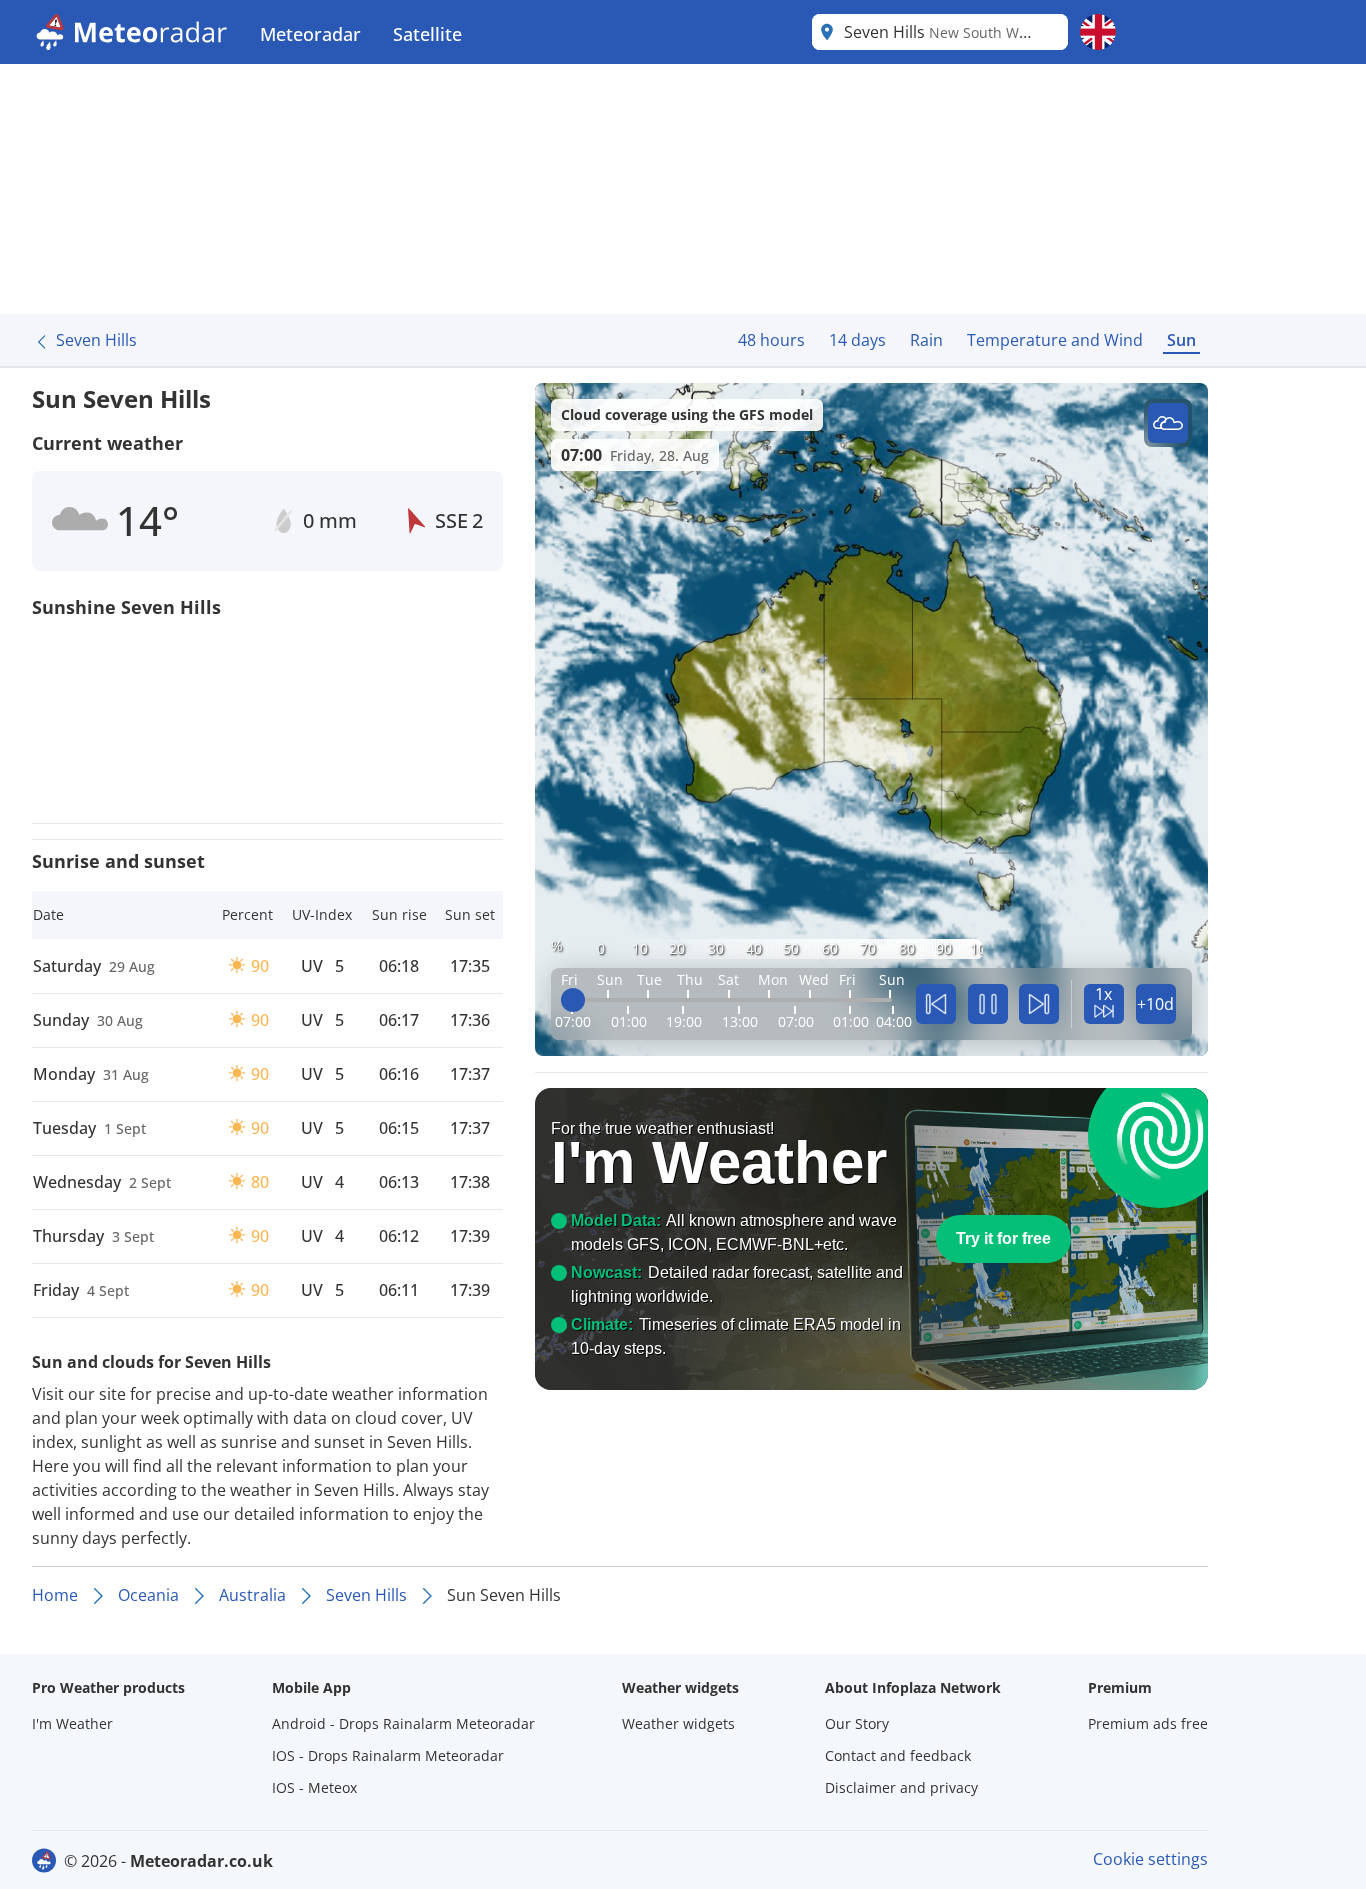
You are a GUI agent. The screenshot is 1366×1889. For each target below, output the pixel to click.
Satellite (427, 34)
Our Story (857, 1723)
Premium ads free (1148, 1723)
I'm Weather (72, 1723)
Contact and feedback (898, 1755)
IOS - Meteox (314, 1787)
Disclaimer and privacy (901, 1787)
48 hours (771, 340)
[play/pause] (988, 1004)
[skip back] (936, 1004)
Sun (1181, 340)
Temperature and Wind (1055, 340)
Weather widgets (678, 1723)
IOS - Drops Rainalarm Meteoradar (388, 1755)
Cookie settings (1150, 1859)
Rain (926, 340)
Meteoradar (310, 34)
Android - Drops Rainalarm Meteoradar (403, 1723)
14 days (857, 340)
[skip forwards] (1039, 1004)
